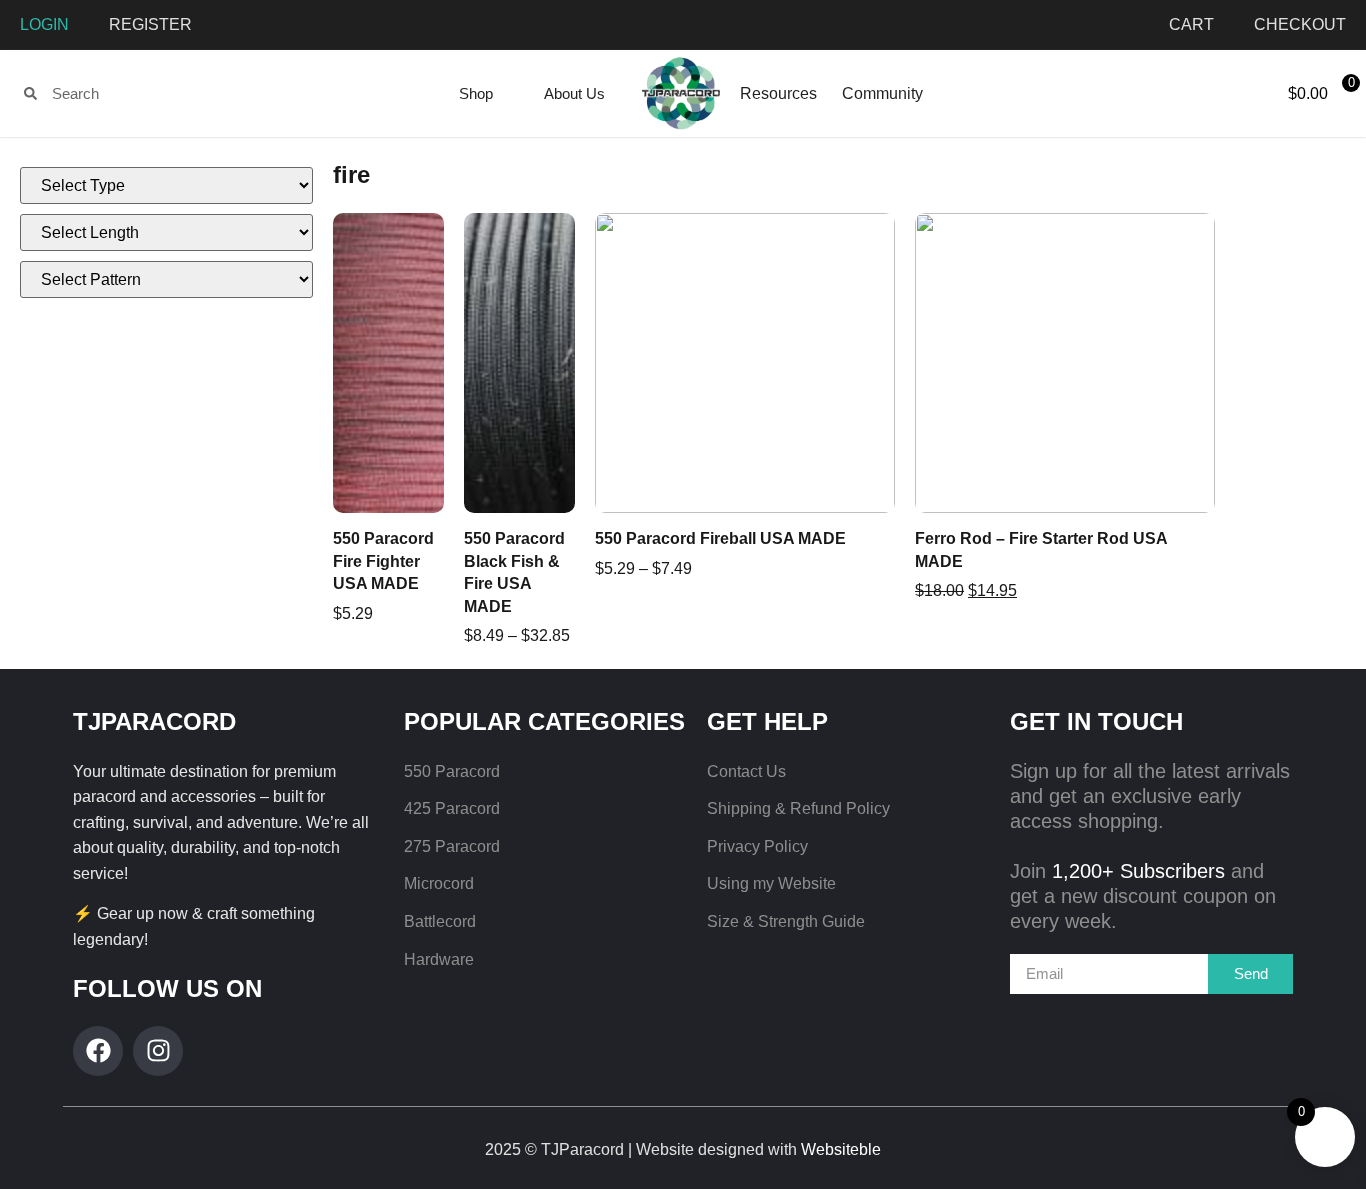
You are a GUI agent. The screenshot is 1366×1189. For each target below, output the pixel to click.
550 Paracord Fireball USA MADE (720, 538)
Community (882, 93)
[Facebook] (98, 1051)
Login (44, 24)
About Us (574, 93)
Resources (778, 93)
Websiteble (841, 1149)
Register (150, 24)
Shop (476, 93)
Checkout (1300, 24)
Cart (1191, 24)
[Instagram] (158, 1051)
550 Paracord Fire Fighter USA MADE (383, 561)
